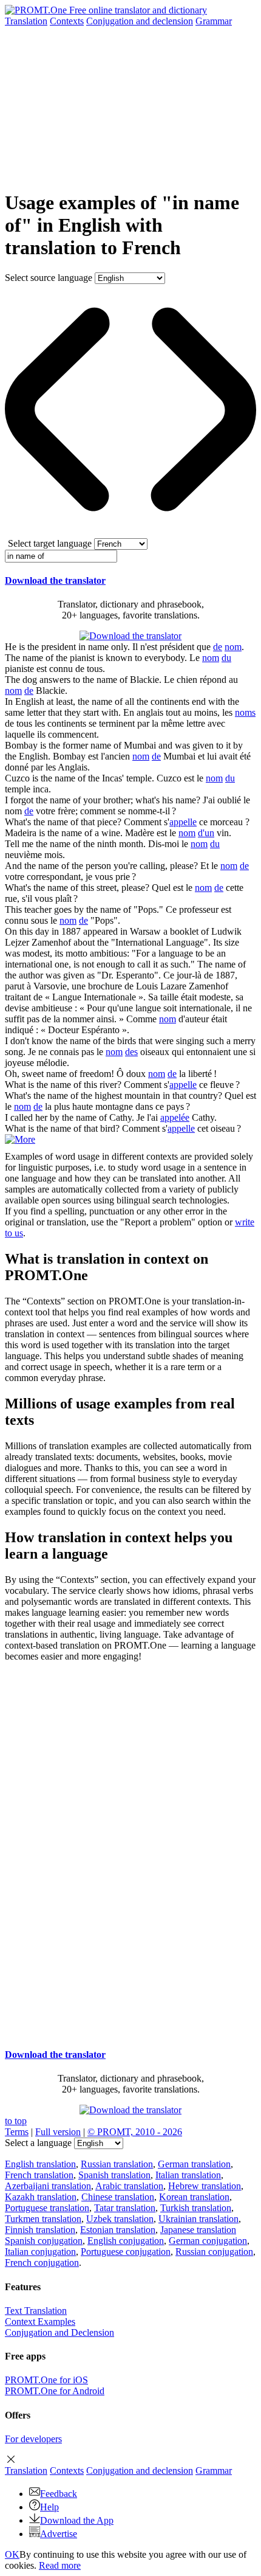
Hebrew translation (205, 2186)
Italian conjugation (40, 2252)
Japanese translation (198, 2230)
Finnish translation (40, 2230)
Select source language (49, 278)
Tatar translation (125, 2208)
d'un (206, 833)
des (131, 1052)
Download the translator (55, 580)
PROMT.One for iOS (46, 2380)
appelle (183, 822)
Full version (58, 2132)
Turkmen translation (43, 2219)
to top (16, 2121)
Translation (26, 21)
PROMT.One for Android (55, 2391)
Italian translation (188, 2175)
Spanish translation (114, 2175)
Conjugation (140, 21)
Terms (17, 2132)
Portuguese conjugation (126, 2252)
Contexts (67, 21)
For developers (33, 2439)
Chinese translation (118, 2197)
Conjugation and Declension (59, 2332)
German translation (194, 2164)
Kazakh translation (41, 2197)
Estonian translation (118, 2230)
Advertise (59, 2534)
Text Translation (36, 2311)
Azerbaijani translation (48, 2186)
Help (49, 2507)
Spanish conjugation (44, 2241)
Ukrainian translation (198, 2219)
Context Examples (40, 2322)
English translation (40, 2164)
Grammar (214, 21)
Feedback (59, 2494)
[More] (20, 1139)
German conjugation (208, 2241)
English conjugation (126, 2241)
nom (233, 647)
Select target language (50, 543)
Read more (60, 2565)
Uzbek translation (120, 2219)
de (218, 647)
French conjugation (42, 2263)
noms (245, 712)
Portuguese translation (47, 2208)
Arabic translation (129, 2186)
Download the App (77, 2520)
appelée (175, 1117)
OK (12, 2554)
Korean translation (194, 2197)
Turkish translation (196, 2208)
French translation (39, 2175)
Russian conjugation (214, 2252)
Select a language (38, 2143)
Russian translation (117, 2164)
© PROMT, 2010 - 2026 (135, 2132)
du (226, 658)
